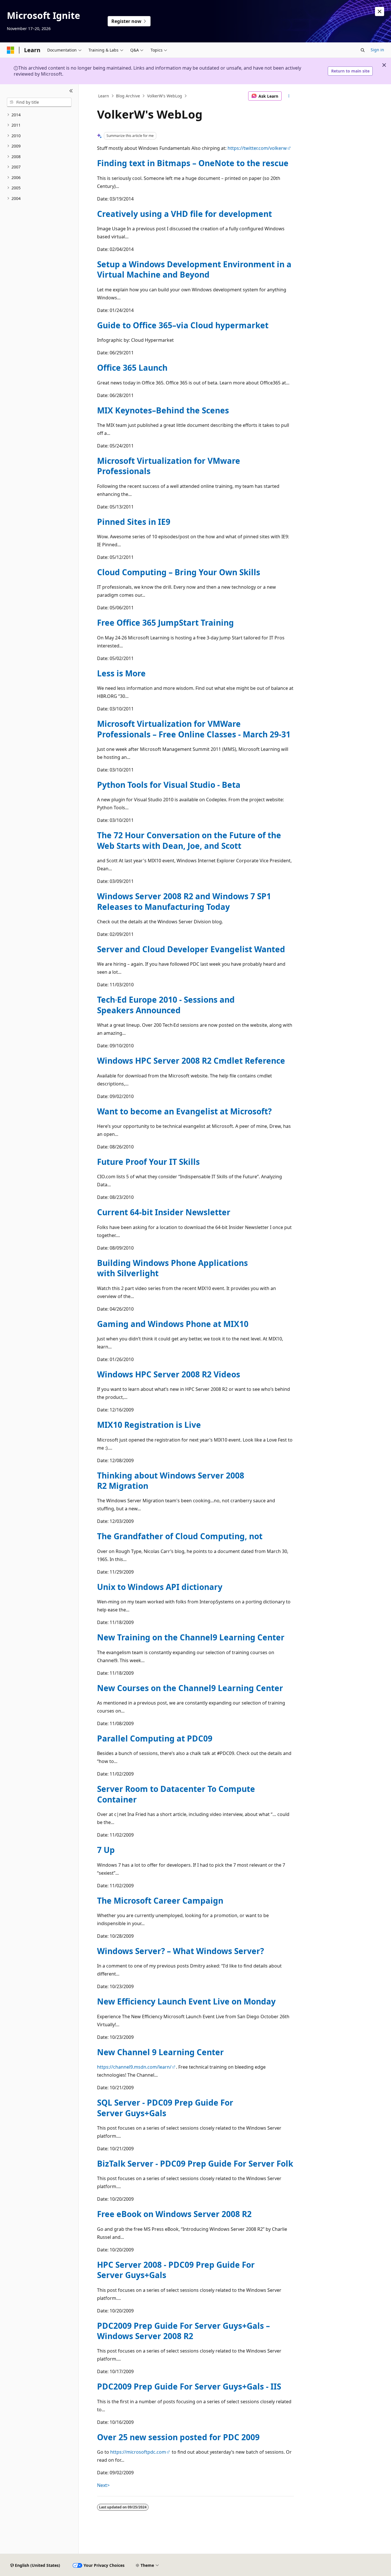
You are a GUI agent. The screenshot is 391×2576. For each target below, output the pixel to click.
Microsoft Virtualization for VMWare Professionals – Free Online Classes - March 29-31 (194, 729)
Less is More (121, 673)
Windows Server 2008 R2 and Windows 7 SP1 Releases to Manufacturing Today (184, 901)
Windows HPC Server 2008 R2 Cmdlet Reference (191, 1061)
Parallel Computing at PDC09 (155, 1738)
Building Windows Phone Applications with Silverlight (172, 1268)
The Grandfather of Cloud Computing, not (180, 1536)
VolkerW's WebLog (165, 96)
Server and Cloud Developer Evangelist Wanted (191, 949)
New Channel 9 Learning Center (160, 2052)
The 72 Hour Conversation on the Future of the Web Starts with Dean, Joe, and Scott (189, 840)
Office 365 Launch (132, 368)
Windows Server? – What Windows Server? (180, 1951)
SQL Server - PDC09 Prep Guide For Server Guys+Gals (165, 2108)
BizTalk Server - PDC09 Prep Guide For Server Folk (195, 2163)
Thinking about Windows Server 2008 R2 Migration (171, 1481)
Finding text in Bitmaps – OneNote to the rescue (193, 163)
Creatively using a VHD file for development (184, 214)
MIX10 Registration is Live (149, 1425)
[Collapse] (71, 91)
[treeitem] (39, 115)
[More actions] (289, 96)
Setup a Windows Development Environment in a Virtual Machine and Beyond (194, 269)
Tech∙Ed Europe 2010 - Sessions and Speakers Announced (166, 1005)
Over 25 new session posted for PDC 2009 (178, 2437)
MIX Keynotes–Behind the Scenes (163, 410)
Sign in (377, 50)
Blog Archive (128, 96)
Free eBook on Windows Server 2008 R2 (174, 2214)
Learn (104, 96)
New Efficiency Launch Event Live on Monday (186, 2001)
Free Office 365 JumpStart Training (165, 623)
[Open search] (363, 50)
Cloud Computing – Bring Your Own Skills (179, 572)
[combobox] (39, 102)
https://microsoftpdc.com (138, 2452)
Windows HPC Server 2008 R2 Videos (169, 1374)
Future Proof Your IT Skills (148, 1162)
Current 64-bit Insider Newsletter (164, 1212)
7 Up (106, 1850)
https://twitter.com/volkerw (257, 148)
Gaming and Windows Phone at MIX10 (173, 1324)
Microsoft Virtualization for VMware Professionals (169, 466)
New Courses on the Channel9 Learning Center (190, 1688)
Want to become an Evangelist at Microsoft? (184, 1111)
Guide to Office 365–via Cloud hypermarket (183, 325)
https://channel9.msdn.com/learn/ (134, 2067)
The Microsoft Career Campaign (160, 1900)
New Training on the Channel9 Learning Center (191, 1637)
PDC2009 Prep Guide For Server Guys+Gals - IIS (189, 2386)
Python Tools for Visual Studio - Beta (169, 785)
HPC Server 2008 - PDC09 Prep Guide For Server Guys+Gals (176, 2270)
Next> (103, 2485)
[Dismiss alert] (380, 11)
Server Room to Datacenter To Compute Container (176, 1794)
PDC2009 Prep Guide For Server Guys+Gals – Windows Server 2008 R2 (183, 2331)
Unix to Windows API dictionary (160, 1587)
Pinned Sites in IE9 (134, 522)
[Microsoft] (11, 50)
